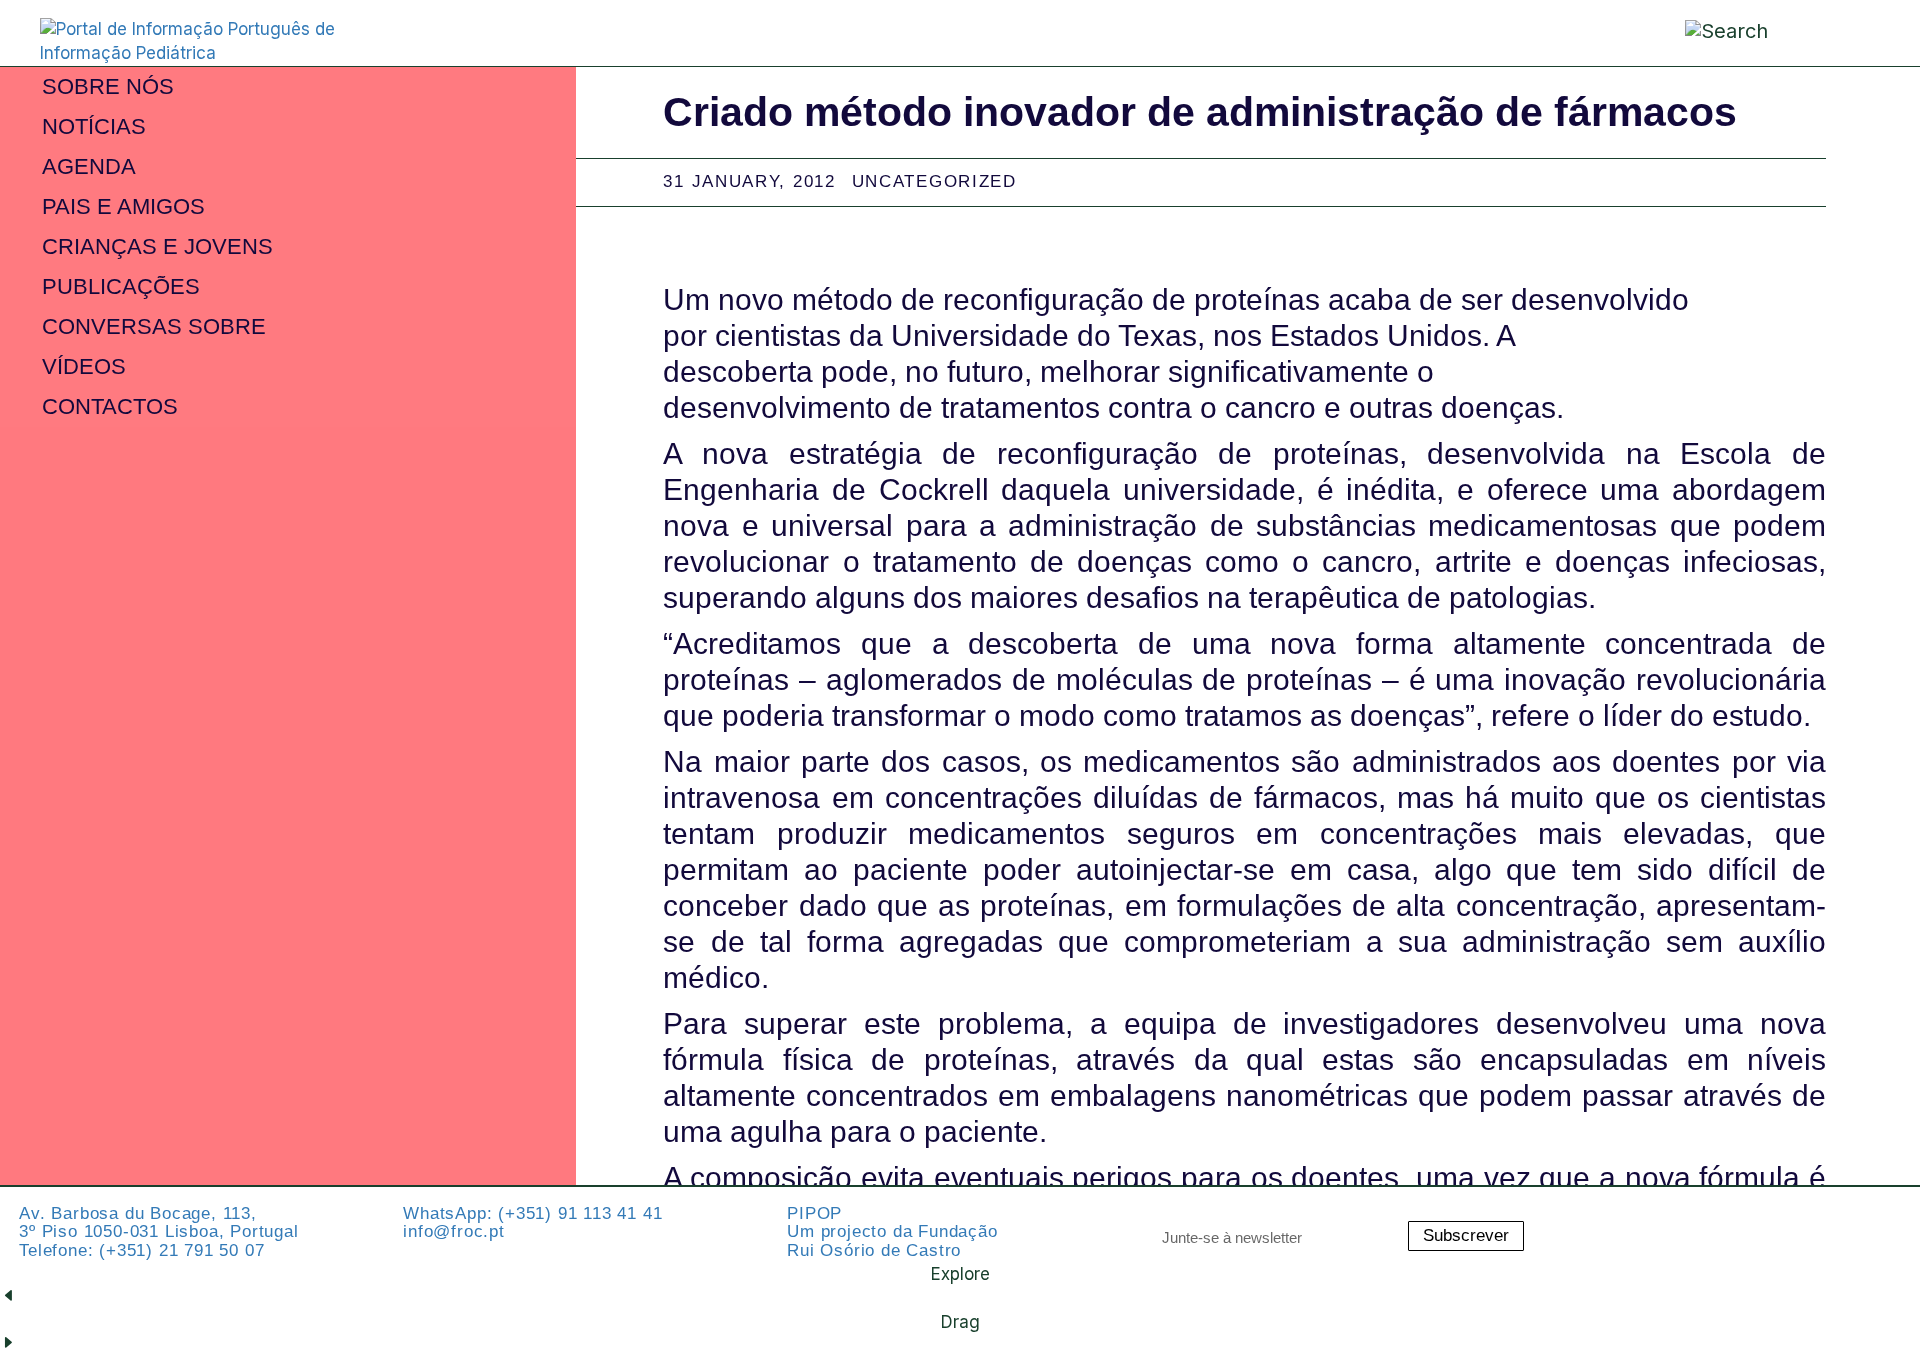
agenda (89, 166)
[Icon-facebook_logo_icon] (1830, 1221)
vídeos (84, 366)
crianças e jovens (157, 246)
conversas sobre (154, 326)
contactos (110, 406)
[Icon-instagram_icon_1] (1720, 1221)
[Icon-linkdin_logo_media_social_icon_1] (1775, 1221)
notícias (94, 126)
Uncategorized (934, 181)
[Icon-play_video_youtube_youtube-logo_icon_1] (1885, 1221)
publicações (121, 286)
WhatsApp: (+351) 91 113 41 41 (532, 1213)
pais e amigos (123, 206)
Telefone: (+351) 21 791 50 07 (141, 1250)
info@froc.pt (454, 1231)
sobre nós (108, 86)
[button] (1833, 31)
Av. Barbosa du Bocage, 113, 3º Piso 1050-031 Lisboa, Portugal (158, 1223)
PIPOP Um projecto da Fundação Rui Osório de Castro (892, 1232)
